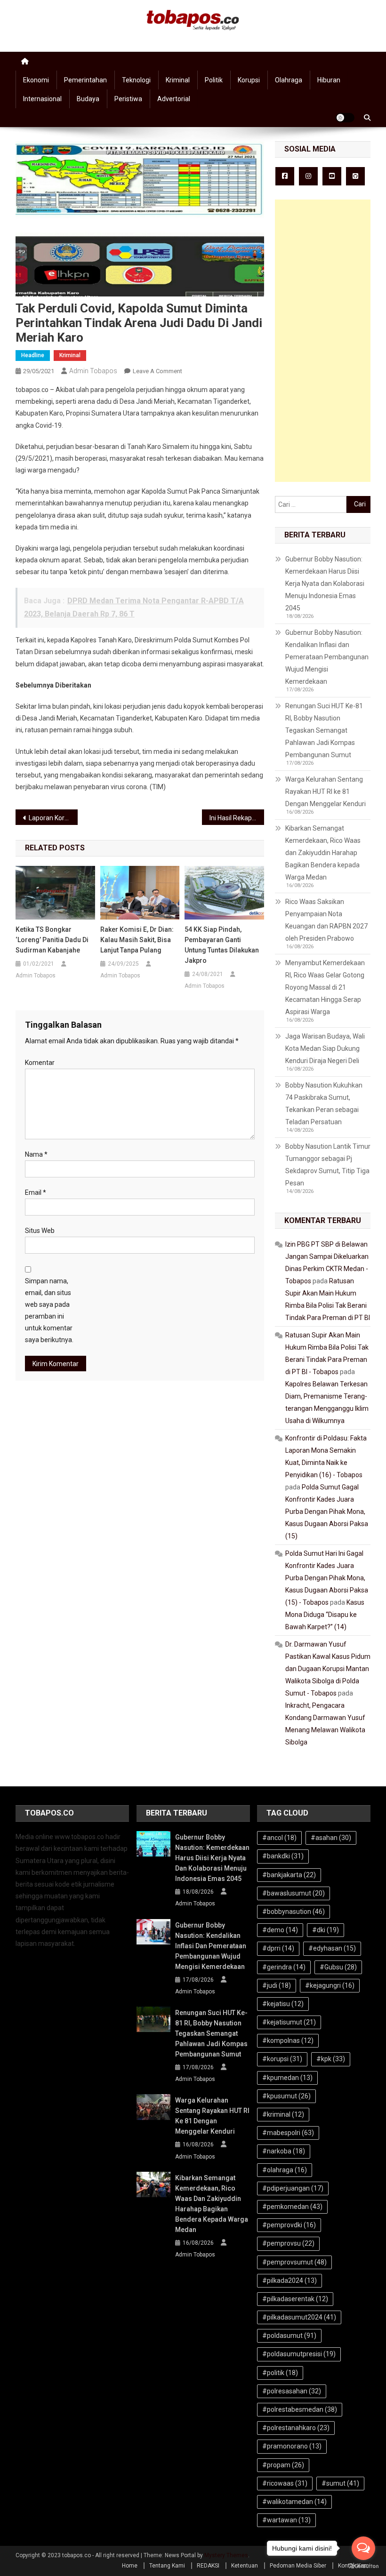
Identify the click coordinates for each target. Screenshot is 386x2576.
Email (36, 1192)
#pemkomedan (292, 2207)
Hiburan (329, 80)
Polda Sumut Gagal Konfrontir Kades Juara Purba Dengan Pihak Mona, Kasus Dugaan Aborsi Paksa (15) (327, 1512)
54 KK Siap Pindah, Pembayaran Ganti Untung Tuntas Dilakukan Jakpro (222, 945)
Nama (36, 1154)
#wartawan (286, 2520)
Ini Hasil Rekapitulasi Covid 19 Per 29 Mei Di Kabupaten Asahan (237, 818)
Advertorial (174, 99)
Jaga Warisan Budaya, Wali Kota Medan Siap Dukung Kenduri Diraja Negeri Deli (325, 1048)
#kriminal (283, 2114)
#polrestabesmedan (300, 2409)
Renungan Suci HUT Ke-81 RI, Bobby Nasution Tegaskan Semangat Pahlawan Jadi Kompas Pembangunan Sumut (324, 730)
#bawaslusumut (294, 1893)
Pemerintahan (85, 80)
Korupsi (249, 80)
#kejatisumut (289, 2022)
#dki (326, 1930)
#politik (280, 2373)
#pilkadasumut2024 (299, 2317)
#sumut (340, 2483)
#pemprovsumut (294, 2262)
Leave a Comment (157, 371)
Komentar (40, 1063)
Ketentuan (245, 2566)
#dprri (278, 1948)
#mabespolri (288, 2133)
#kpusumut (286, 2096)
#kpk (331, 2059)
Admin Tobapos (93, 371)
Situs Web (40, 1231)
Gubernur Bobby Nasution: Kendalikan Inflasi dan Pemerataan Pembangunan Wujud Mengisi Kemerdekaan (327, 657)
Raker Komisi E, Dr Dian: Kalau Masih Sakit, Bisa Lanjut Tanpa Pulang (137, 940)
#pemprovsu (288, 2243)
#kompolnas (288, 2040)
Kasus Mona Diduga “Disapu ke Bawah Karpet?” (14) (325, 1615)
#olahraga (285, 2170)
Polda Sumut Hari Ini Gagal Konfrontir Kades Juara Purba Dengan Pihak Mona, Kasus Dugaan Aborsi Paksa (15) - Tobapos (327, 1578)
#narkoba (284, 2151)
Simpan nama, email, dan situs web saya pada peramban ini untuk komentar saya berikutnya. (49, 1311)
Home (130, 2566)
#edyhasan (332, 1948)
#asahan (331, 1838)
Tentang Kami (167, 2566)
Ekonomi (36, 80)
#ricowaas (285, 2483)
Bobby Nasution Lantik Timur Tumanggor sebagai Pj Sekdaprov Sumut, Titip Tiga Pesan (328, 1165)
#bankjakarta (289, 1875)
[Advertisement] (323, 341)
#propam (283, 2465)
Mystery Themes (226, 2555)
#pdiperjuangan (293, 2188)
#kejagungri (330, 1985)
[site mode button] (345, 118)
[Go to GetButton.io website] (363, 2566)
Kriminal (178, 80)
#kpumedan (287, 2078)
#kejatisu (283, 2004)
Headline (33, 355)
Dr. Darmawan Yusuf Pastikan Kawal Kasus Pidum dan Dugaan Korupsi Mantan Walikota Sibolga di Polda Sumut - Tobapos (328, 1669)
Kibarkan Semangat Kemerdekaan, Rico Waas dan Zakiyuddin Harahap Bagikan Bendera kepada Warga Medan (323, 853)
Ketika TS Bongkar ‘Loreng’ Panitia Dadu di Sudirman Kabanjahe (52, 940)
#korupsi (282, 2059)
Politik (214, 80)
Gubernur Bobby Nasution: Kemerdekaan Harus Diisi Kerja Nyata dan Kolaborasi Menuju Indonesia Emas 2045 (325, 584)
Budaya (88, 99)
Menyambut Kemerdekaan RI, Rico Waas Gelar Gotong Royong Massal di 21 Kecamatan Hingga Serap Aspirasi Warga (325, 987)
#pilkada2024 (289, 2280)
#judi (277, 1985)
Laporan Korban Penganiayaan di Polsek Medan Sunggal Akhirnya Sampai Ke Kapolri (53, 818)
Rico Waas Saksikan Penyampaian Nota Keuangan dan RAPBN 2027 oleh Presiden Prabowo (326, 920)
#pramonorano (292, 2446)
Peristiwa (128, 99)
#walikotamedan (294, 2502)
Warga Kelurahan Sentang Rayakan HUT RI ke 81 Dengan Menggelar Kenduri (326, 792)
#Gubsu (338, 1967)
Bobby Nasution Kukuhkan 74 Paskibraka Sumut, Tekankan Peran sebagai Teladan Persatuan (324, 1104)
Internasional (42, 99)
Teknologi (136, 80)
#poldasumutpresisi (299, 2354)
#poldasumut (289, 2336)
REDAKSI (208, 2566)
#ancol (279, 1838)
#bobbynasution (294, 1912)
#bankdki (283, 1856)
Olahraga (289, 80)
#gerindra (284, 1967)
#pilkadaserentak (295, 2299)
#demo (280, 1930)
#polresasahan (292, 2391)
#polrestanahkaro (296, 2428)
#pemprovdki (289, 2225)
